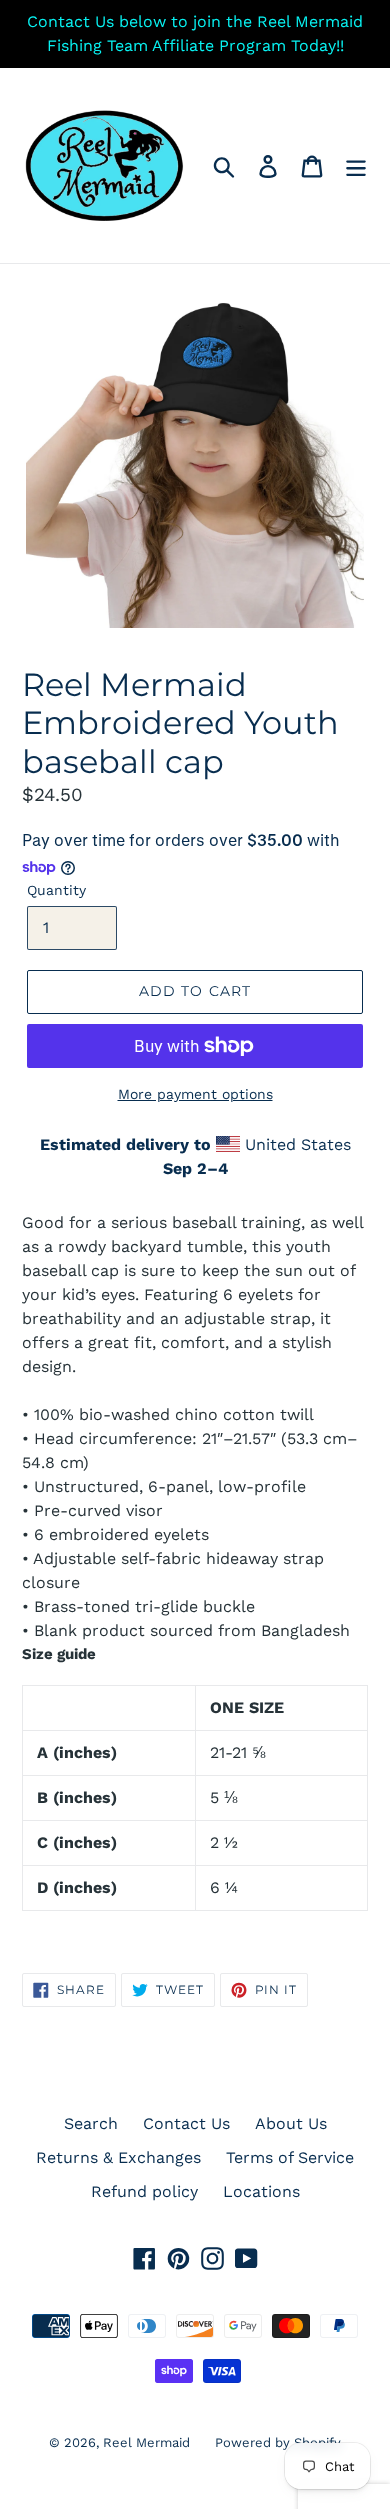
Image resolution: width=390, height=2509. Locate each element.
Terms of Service (290, 2157)
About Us (291, 2123)
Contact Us (186, 2123)
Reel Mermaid (146, 2442)
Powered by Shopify (278, 2442)
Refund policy (144, 2191)
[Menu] (356, 165)
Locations (261, 2191)
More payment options (195, 1094)
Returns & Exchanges (118, 2157)
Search (91, 2123)
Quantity (56, 890)
